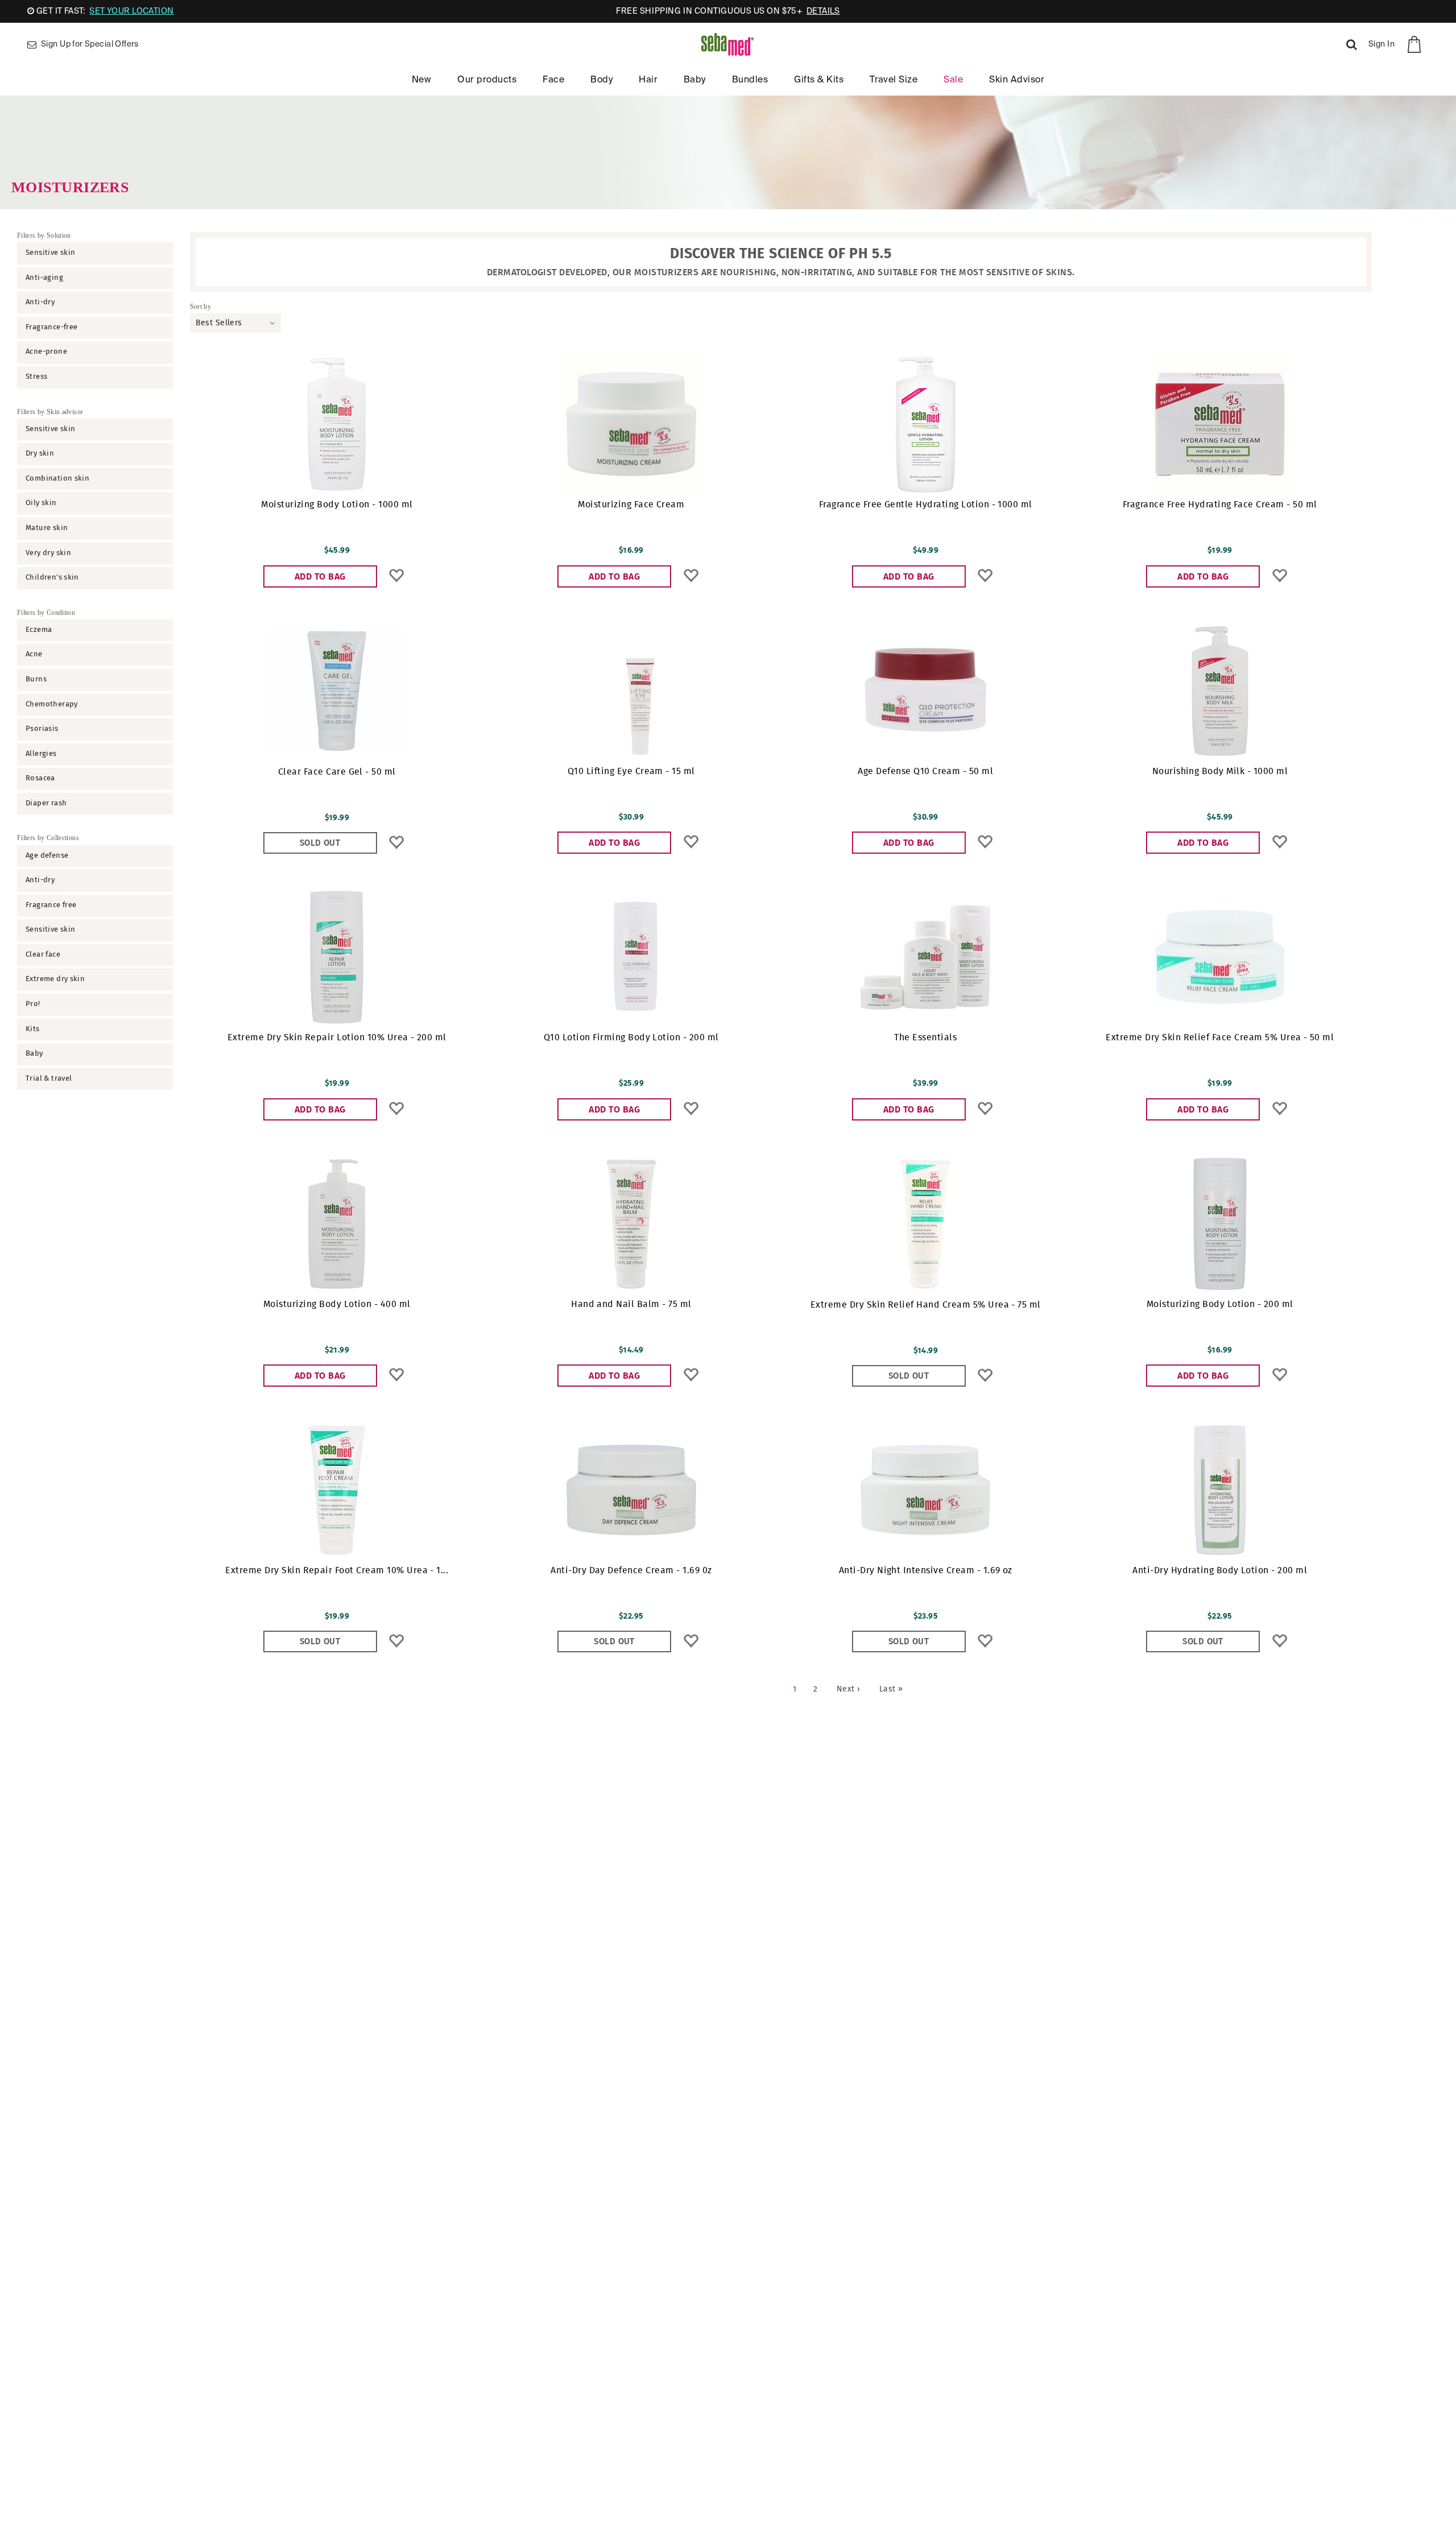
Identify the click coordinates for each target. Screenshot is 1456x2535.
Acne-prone (46, 352)
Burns (36, 679)
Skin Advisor (1017, 80)
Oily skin (41, 503)
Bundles (750, 80)
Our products (487, 80)
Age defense (47, 856)
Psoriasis (42, 729)
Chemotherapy (52, 704)
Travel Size (894, 80)
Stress (36, 377)
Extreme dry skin (55, 979)
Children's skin (52, 578)
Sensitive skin (50, 253)
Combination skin (57, 479)
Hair (648, 80)
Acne (34, 654)
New (421, 80)
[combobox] (235, 323)
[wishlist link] (396, 576)
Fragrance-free (51, 327)
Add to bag (320, 577)
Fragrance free (51, 905)
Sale (953, 80)
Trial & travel (49, 1079)
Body (601, 80)
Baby (695, 80)
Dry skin (40, 454)
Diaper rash (46, 803)
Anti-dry (40, 302)
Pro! (33, 1004)
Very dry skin (48, 553)
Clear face (43, 955)
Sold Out (320, 843)
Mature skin (47, 528)
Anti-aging (44, 278)
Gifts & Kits (819, 80)
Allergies (41, 754)
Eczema (39, 630)
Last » (891, 1689)
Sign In (1381, 44)
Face (553, 80)
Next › (849, 1689)
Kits (33, 1029)
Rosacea (40, 778)
